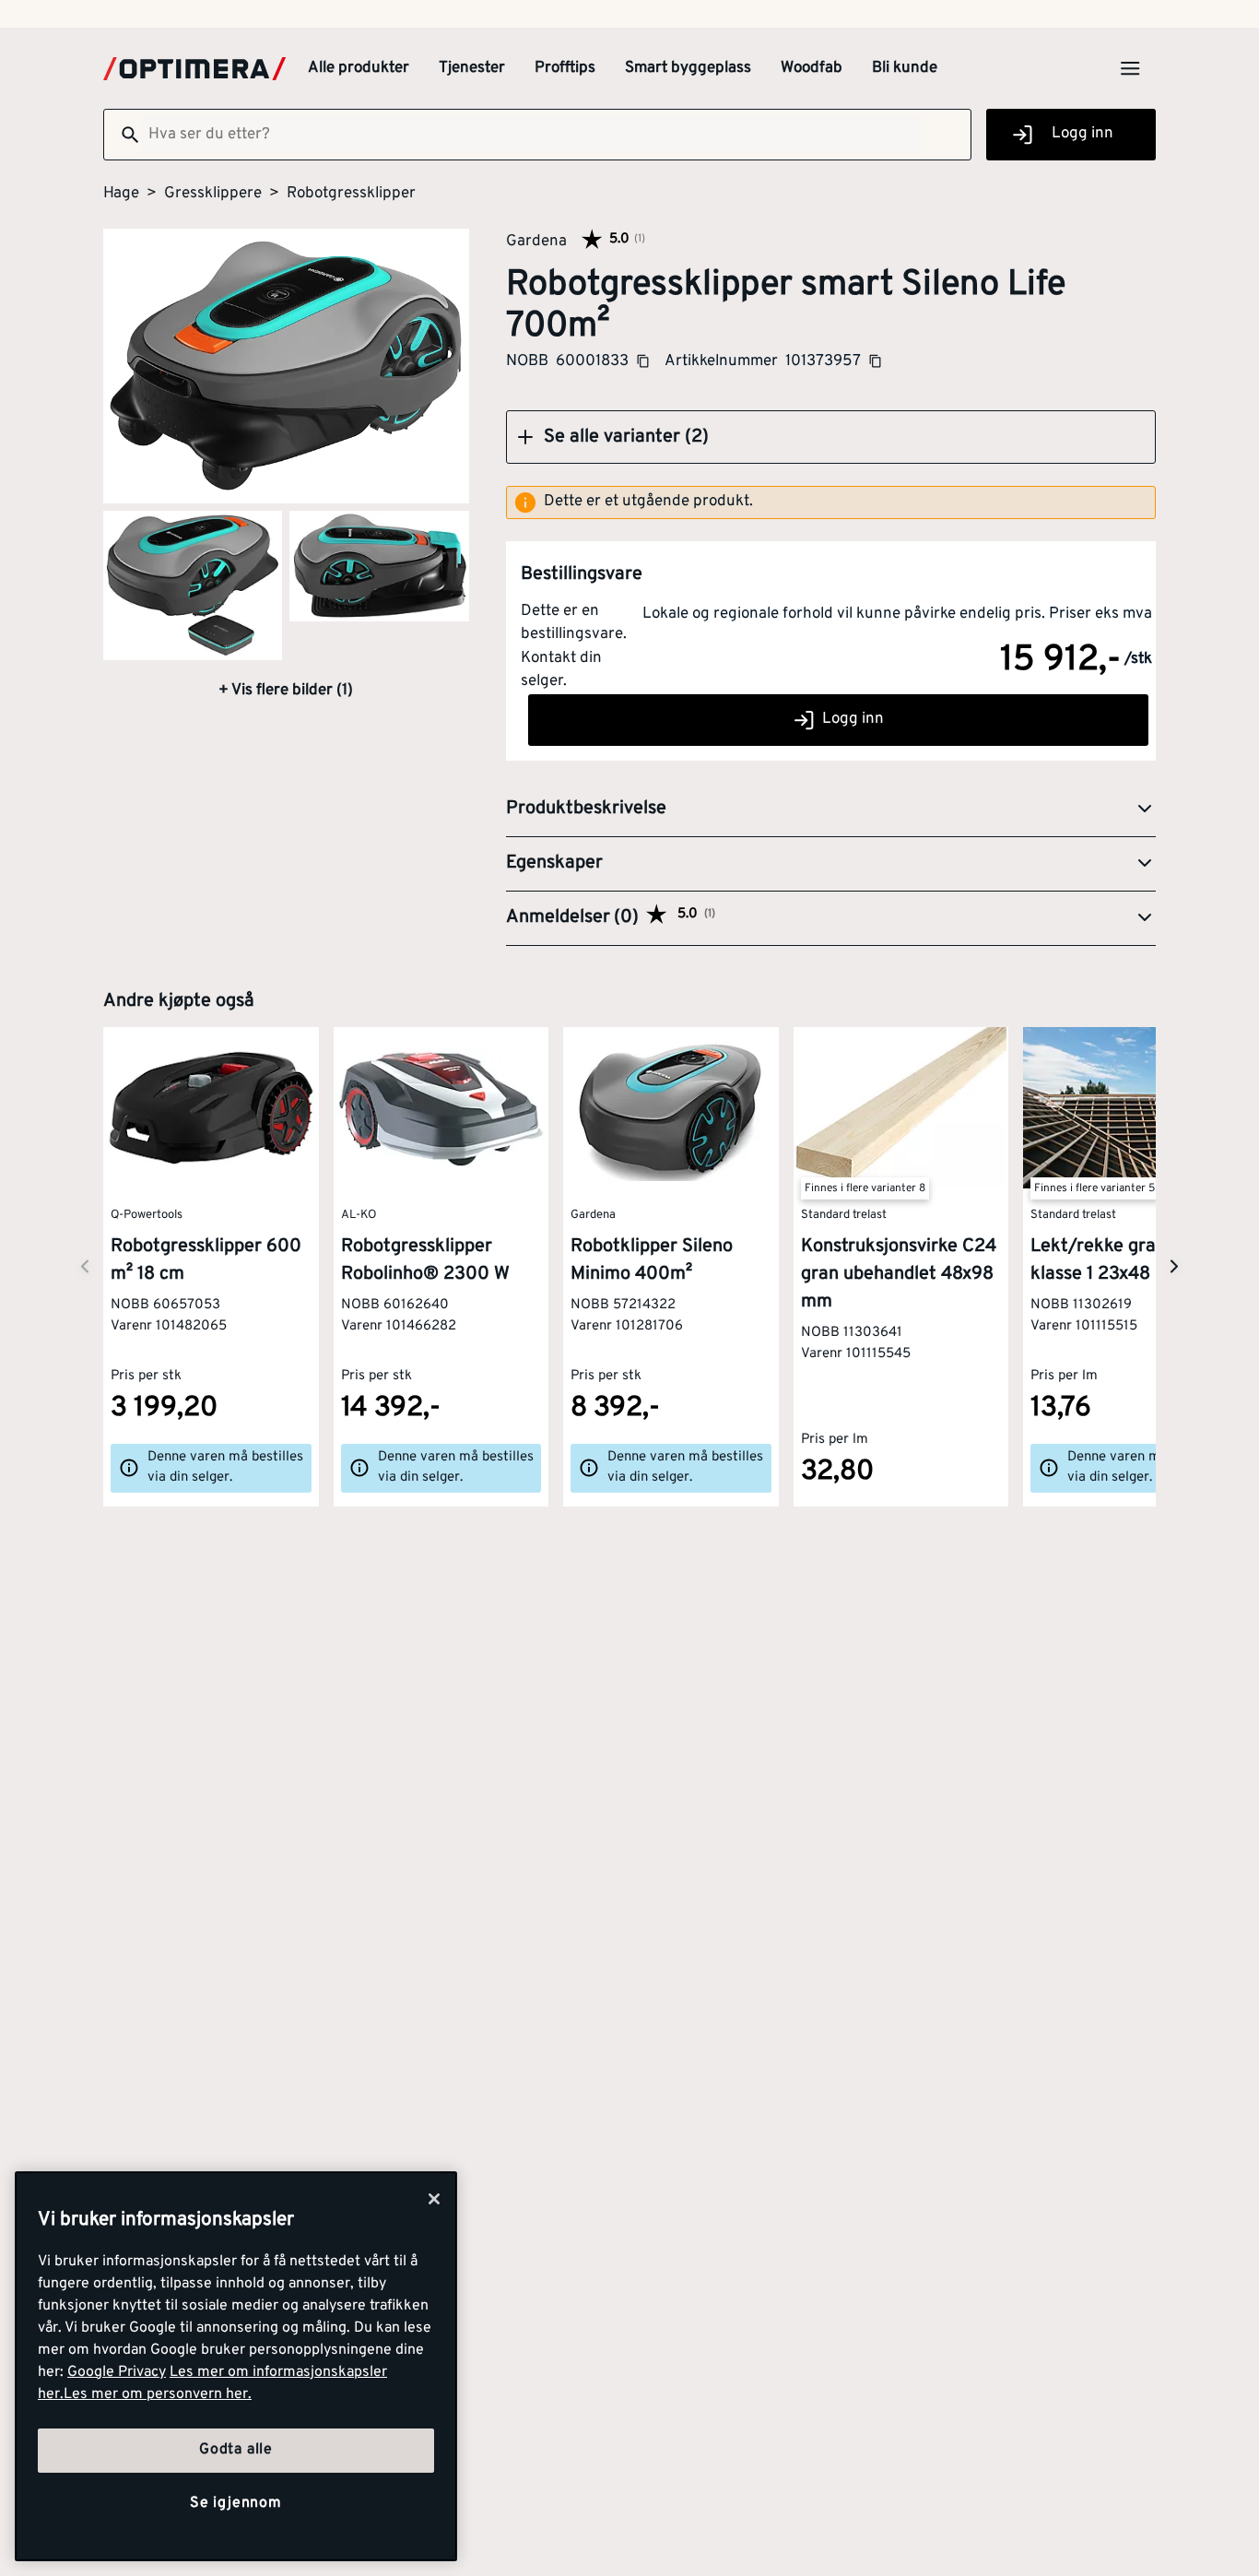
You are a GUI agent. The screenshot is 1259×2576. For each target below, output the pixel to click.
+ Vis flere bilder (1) (286, 691)
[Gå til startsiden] (194, 69)
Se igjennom (236, 2503)
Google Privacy (117, 2372)
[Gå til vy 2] (193, 585)
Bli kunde (905, 68)
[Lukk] (434, 2199)
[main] (236, 2366)
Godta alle (236, 2451)
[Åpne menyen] (1130, 68)
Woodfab (812, 68)
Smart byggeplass (688, 68)
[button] (831, 437)
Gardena (536, 241)
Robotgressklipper (351, 194)
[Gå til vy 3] (379, 566)
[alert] (831, 502)
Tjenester (472, 68)
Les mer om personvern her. (158, 2394)
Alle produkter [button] (359, 68)
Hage (121, 194)
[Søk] (123, 135)
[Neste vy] (85, 1267)
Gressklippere (213, 194)
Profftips (565, 68)
